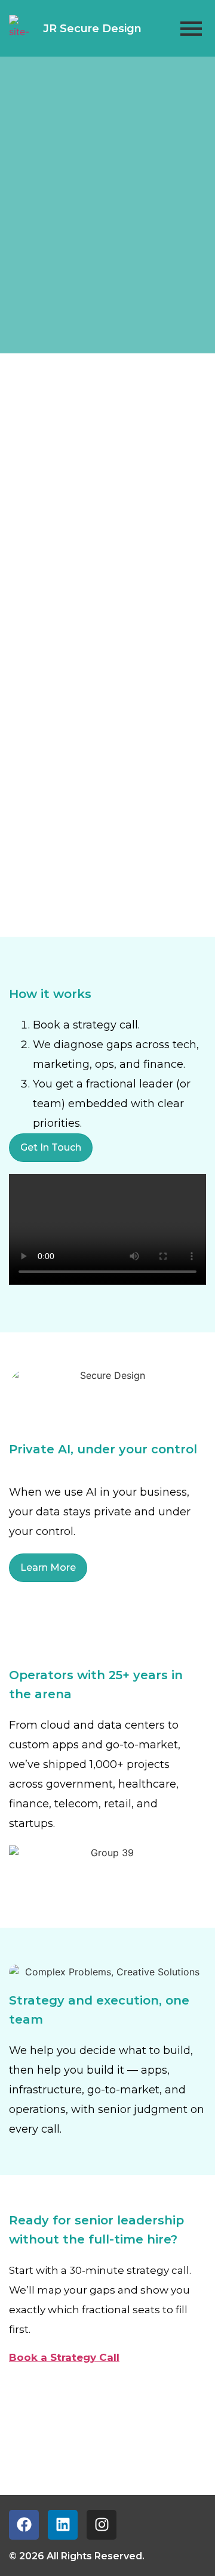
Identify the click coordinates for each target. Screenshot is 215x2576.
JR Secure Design (92, 29)
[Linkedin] (63, 2525)
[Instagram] (102, 2525)
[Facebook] (24, 2525)
